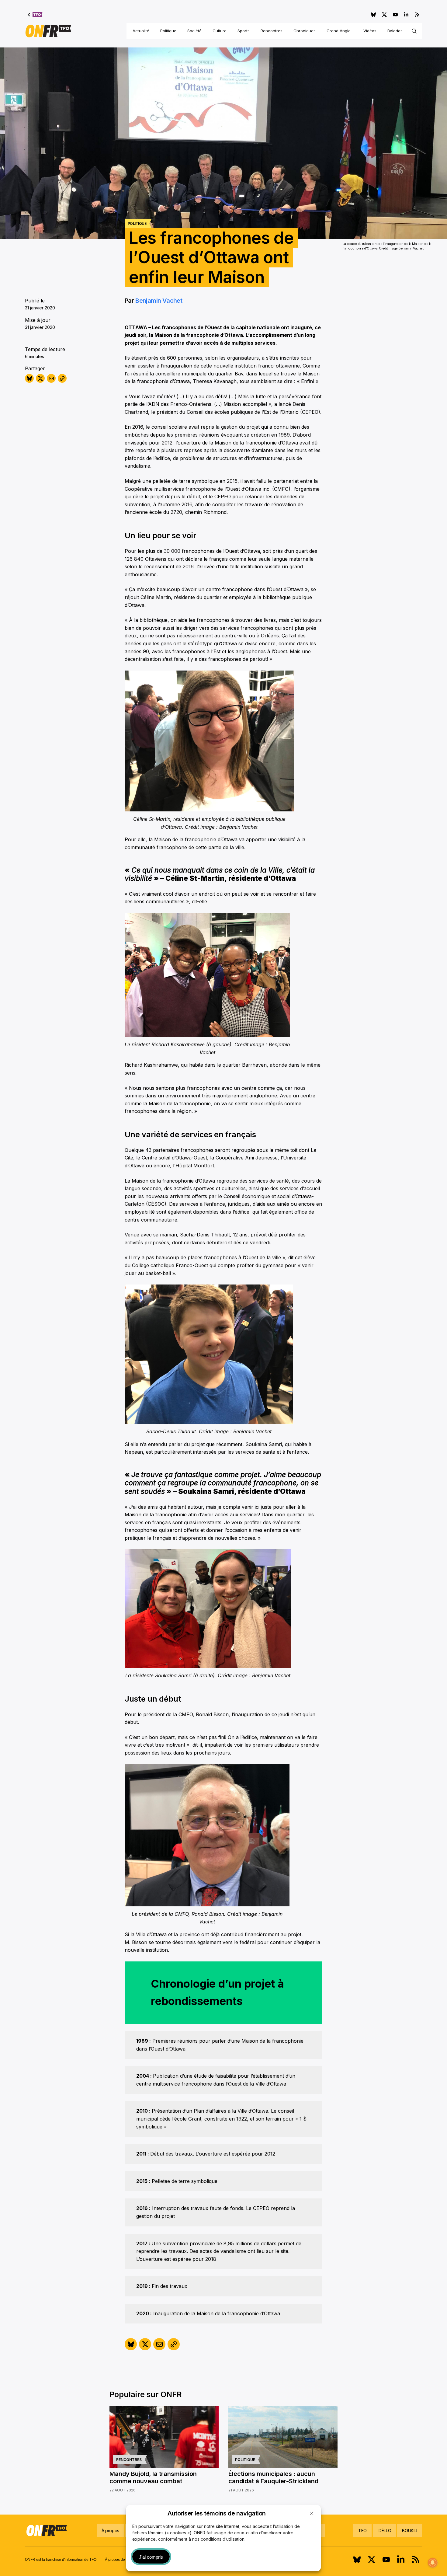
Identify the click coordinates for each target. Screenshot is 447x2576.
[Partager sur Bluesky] (29, 378)
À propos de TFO (119, 2560)
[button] (312, 2513)
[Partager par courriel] (51, 378)
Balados (395, 31)
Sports (244, 31)
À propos (110, 2531)
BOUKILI (410, 2531)
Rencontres (272, 31)
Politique (168, 31)
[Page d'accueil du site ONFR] (48, 31)
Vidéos (370, 31)
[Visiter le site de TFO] (35, 15)
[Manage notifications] (433, 2563)
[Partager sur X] (40, 378)
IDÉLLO (384, 2531)
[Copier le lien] (62, 378)
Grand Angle (339, 31)
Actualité (141, 31)
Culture (220, 31)
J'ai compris (151, 2557)
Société (194, 31)
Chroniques (305, 31)
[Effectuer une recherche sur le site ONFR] (414, 31)
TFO (362, 2531)
